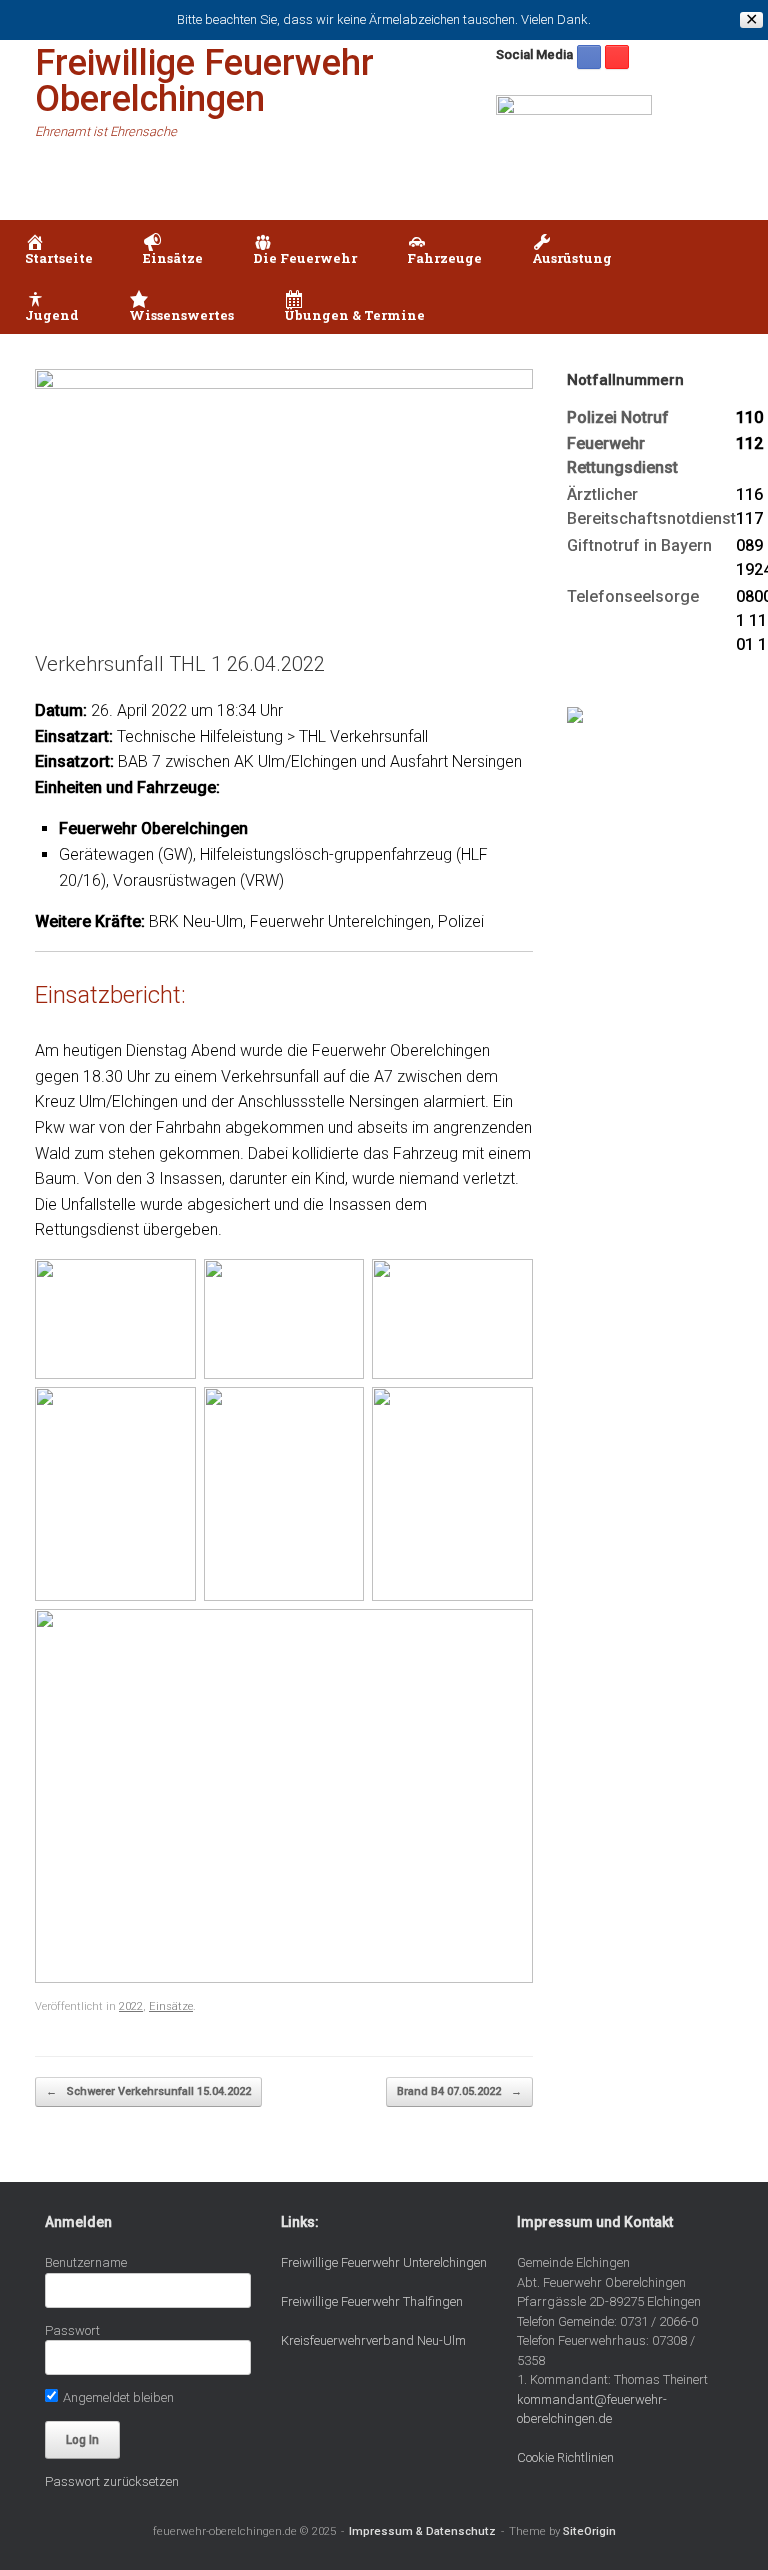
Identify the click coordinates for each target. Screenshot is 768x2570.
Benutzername (86, 2262)
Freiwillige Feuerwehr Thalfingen (372, 2301)
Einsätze (171, 2006)
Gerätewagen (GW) (126, 854)
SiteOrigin (589, 2531)
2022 (131, 2006)
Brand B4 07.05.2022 (459, 2091)
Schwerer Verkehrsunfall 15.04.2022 (148, 2091)
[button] (738, 277)
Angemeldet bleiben (117, 2397)
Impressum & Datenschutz (422, 2531)
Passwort (72, 2330)
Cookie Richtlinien (565, 2457)
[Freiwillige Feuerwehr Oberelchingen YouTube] (617, 57)
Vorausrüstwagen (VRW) (198, 880)
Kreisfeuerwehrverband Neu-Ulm (373, 2340)
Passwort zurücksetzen (112, 2481)
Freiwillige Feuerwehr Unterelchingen (384, 2262)
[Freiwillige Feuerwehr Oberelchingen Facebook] (589, 57)
